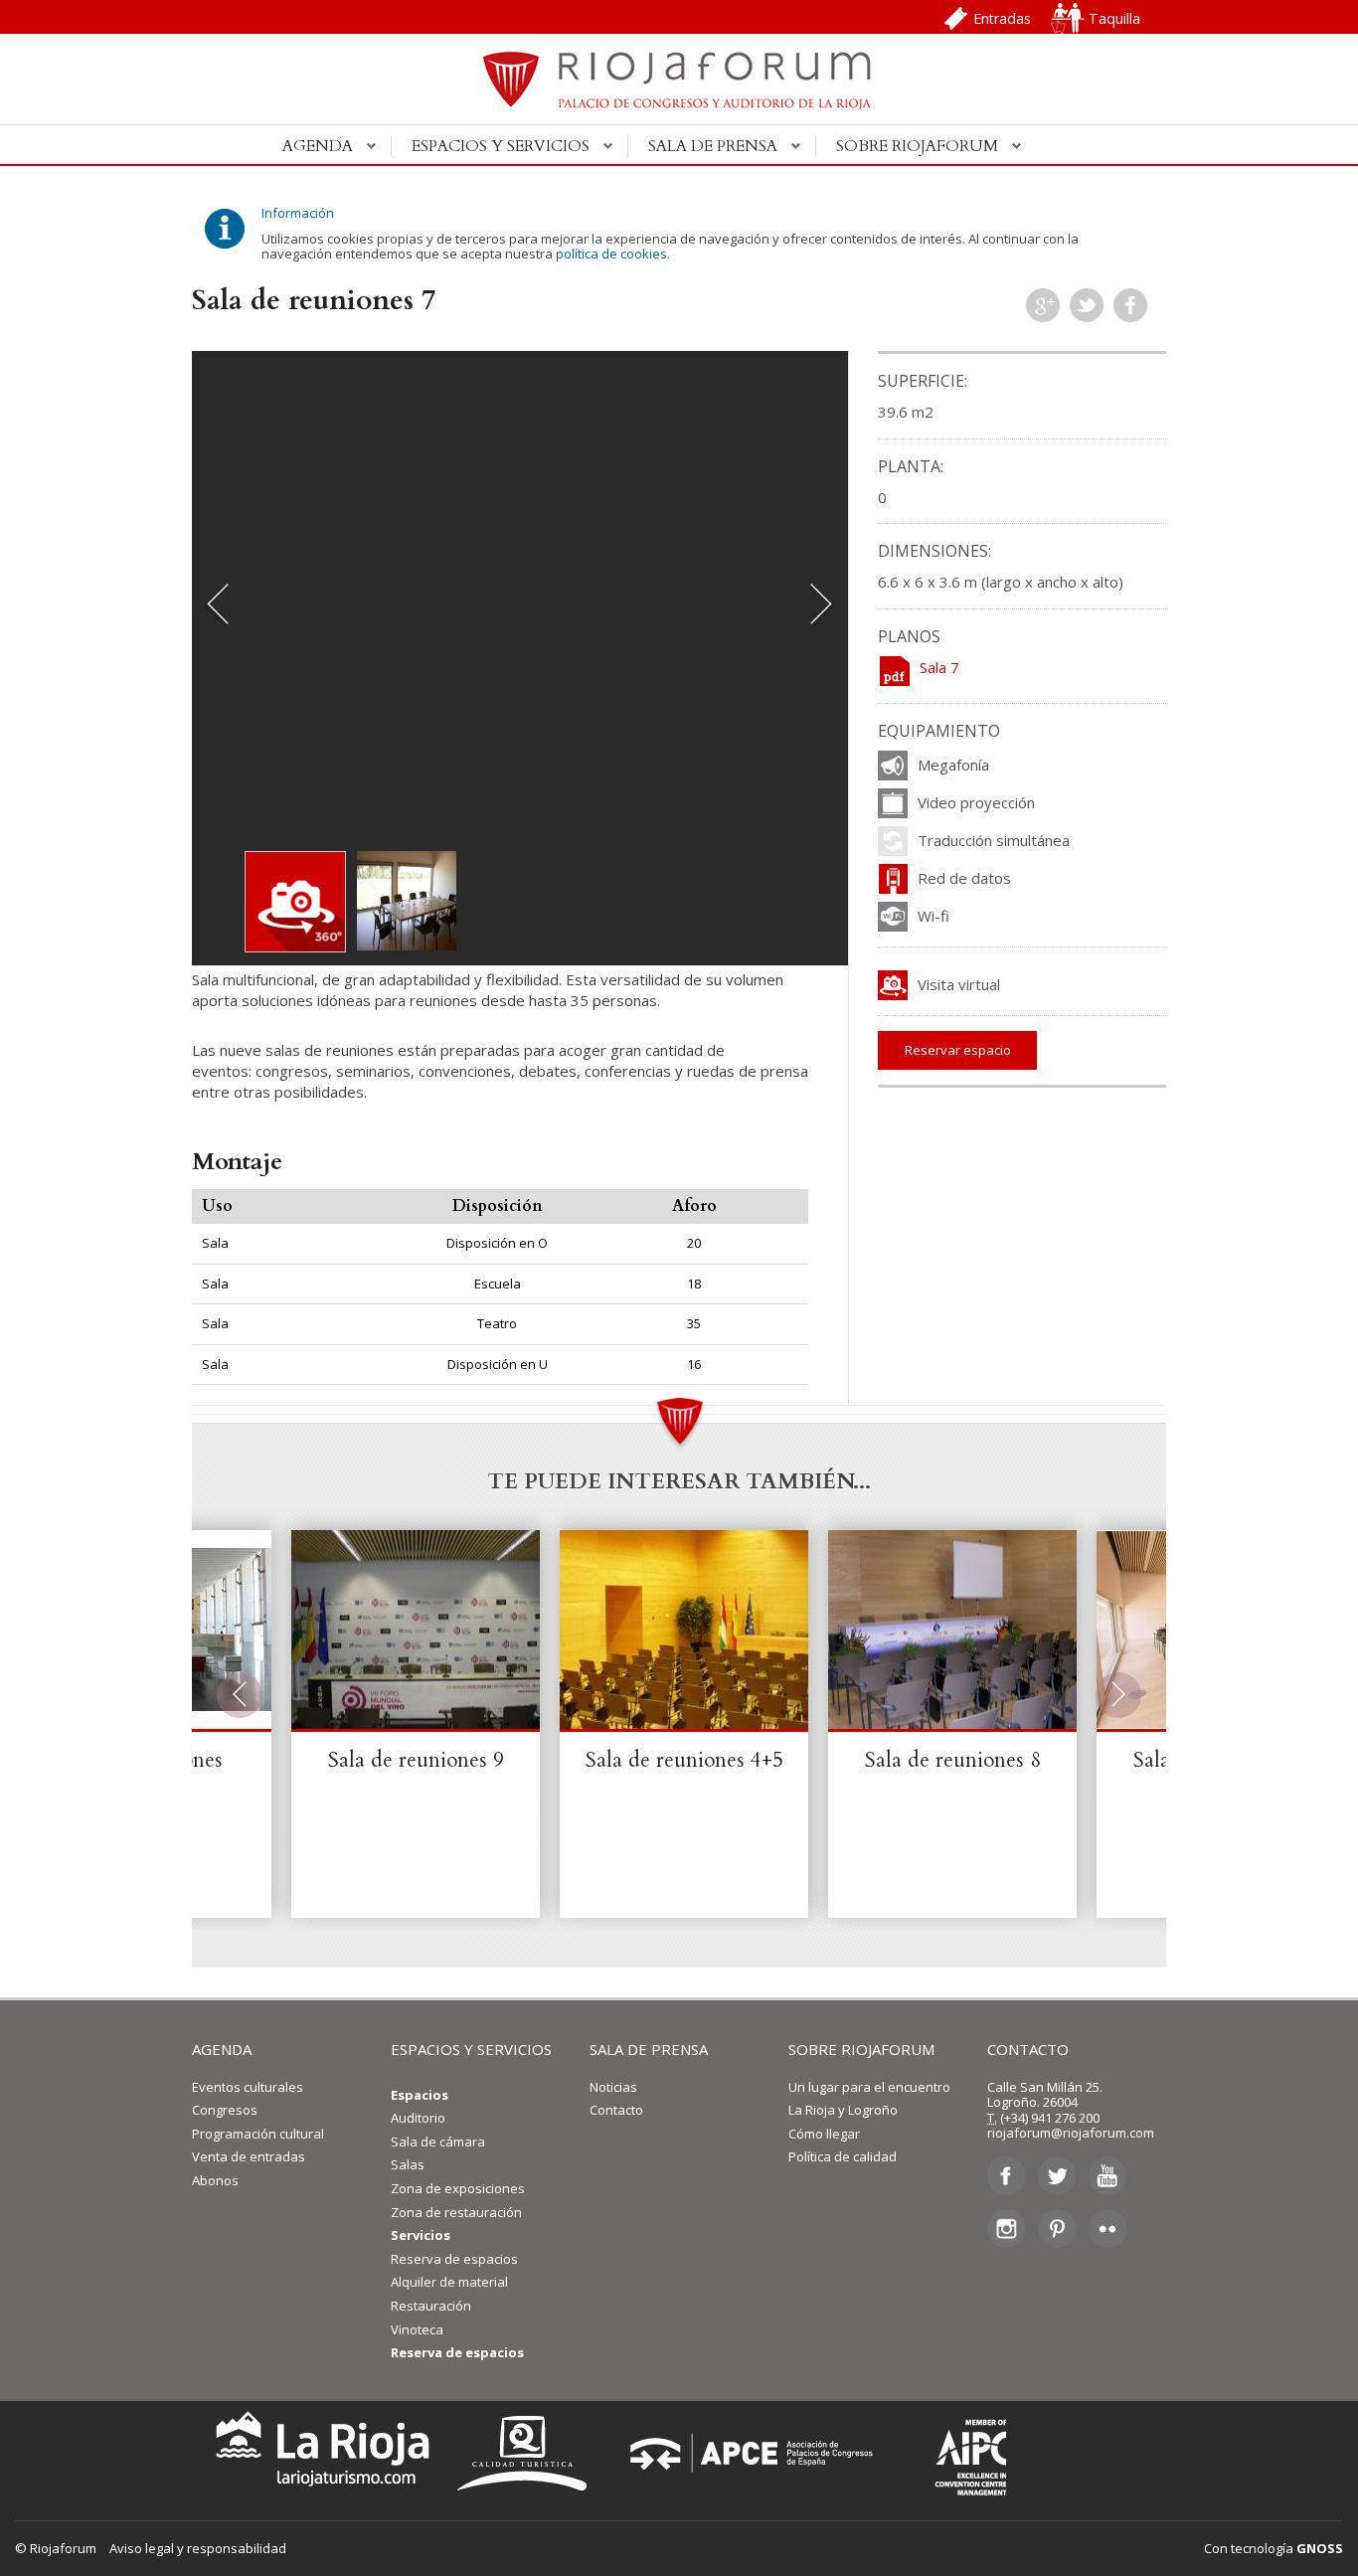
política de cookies (611, 254)
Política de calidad (843, 2156)
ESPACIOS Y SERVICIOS (471, 2049)
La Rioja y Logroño (843, 2110)
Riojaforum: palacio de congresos (679, 90)
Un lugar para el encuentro (869, 2087)
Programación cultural (258, 2134)
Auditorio (418, 2118)
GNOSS (1320, 2548)
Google (1043, 305)
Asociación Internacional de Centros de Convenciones (956, 2453)
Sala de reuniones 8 (953, 1760)
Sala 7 (939, 667)
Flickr (1108, 2228)
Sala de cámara (438, 2142)
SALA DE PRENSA (649, 2049)
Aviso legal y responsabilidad (198, 2548)
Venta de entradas (249, 2156)
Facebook (1130, 305)
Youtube (1108, 2176)
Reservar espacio (958, 1050)
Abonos (215, 2180)
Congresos (225, 2110)
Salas (408, 2164)
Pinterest (1057, 2228)
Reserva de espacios (454, 2259)
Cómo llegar (824, 2134)
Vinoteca (417, 2329)
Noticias (613, 2087)
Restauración (431, 2306)
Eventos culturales (248, 2087)
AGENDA (222, 2049)
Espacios (420, 2095)
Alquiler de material (449, 2282)
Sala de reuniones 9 (416, 1760)
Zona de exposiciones (458, 2188)
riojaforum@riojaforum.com (1071, 2133)
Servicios (421, 2235)
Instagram (1007, 2228)
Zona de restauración (456, 2212)
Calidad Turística (529, 2453)
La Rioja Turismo (318, 2453)
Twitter (1087, 305)
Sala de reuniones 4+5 (684, 1760)
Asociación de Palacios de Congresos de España (758, 2453)
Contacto (616, 2110)
